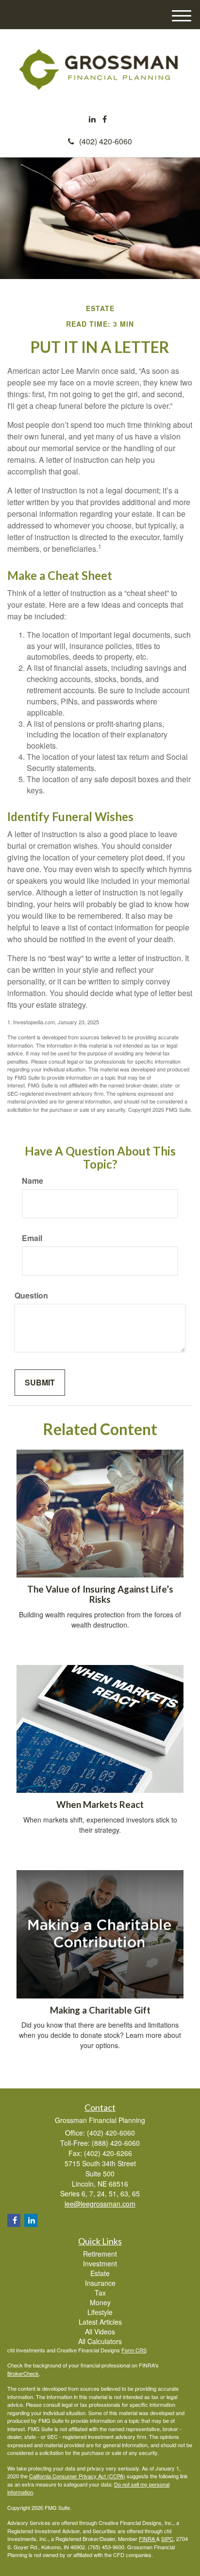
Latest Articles (100, 2322)
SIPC (167, 2539)
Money (100, 2302)
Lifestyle (100, 2312)
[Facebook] (105, 119)
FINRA (148, 2539)
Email (32, 1238)
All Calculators (100, 2341)
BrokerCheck (23, 2373)
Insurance (100, 2283)
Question (31, 1296)
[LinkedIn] (92, 119)
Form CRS (134, 2350)
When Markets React (100, 1805)
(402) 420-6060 (106, 141)
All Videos (100, 2331)
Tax (100, 2293)
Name (33, 1181)
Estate (100, 2273)
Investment (100, 2263)
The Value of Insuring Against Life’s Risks (100, 1594)
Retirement (100, 2254)
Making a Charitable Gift (100, 2010)
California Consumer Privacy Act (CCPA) (77, 2476)
